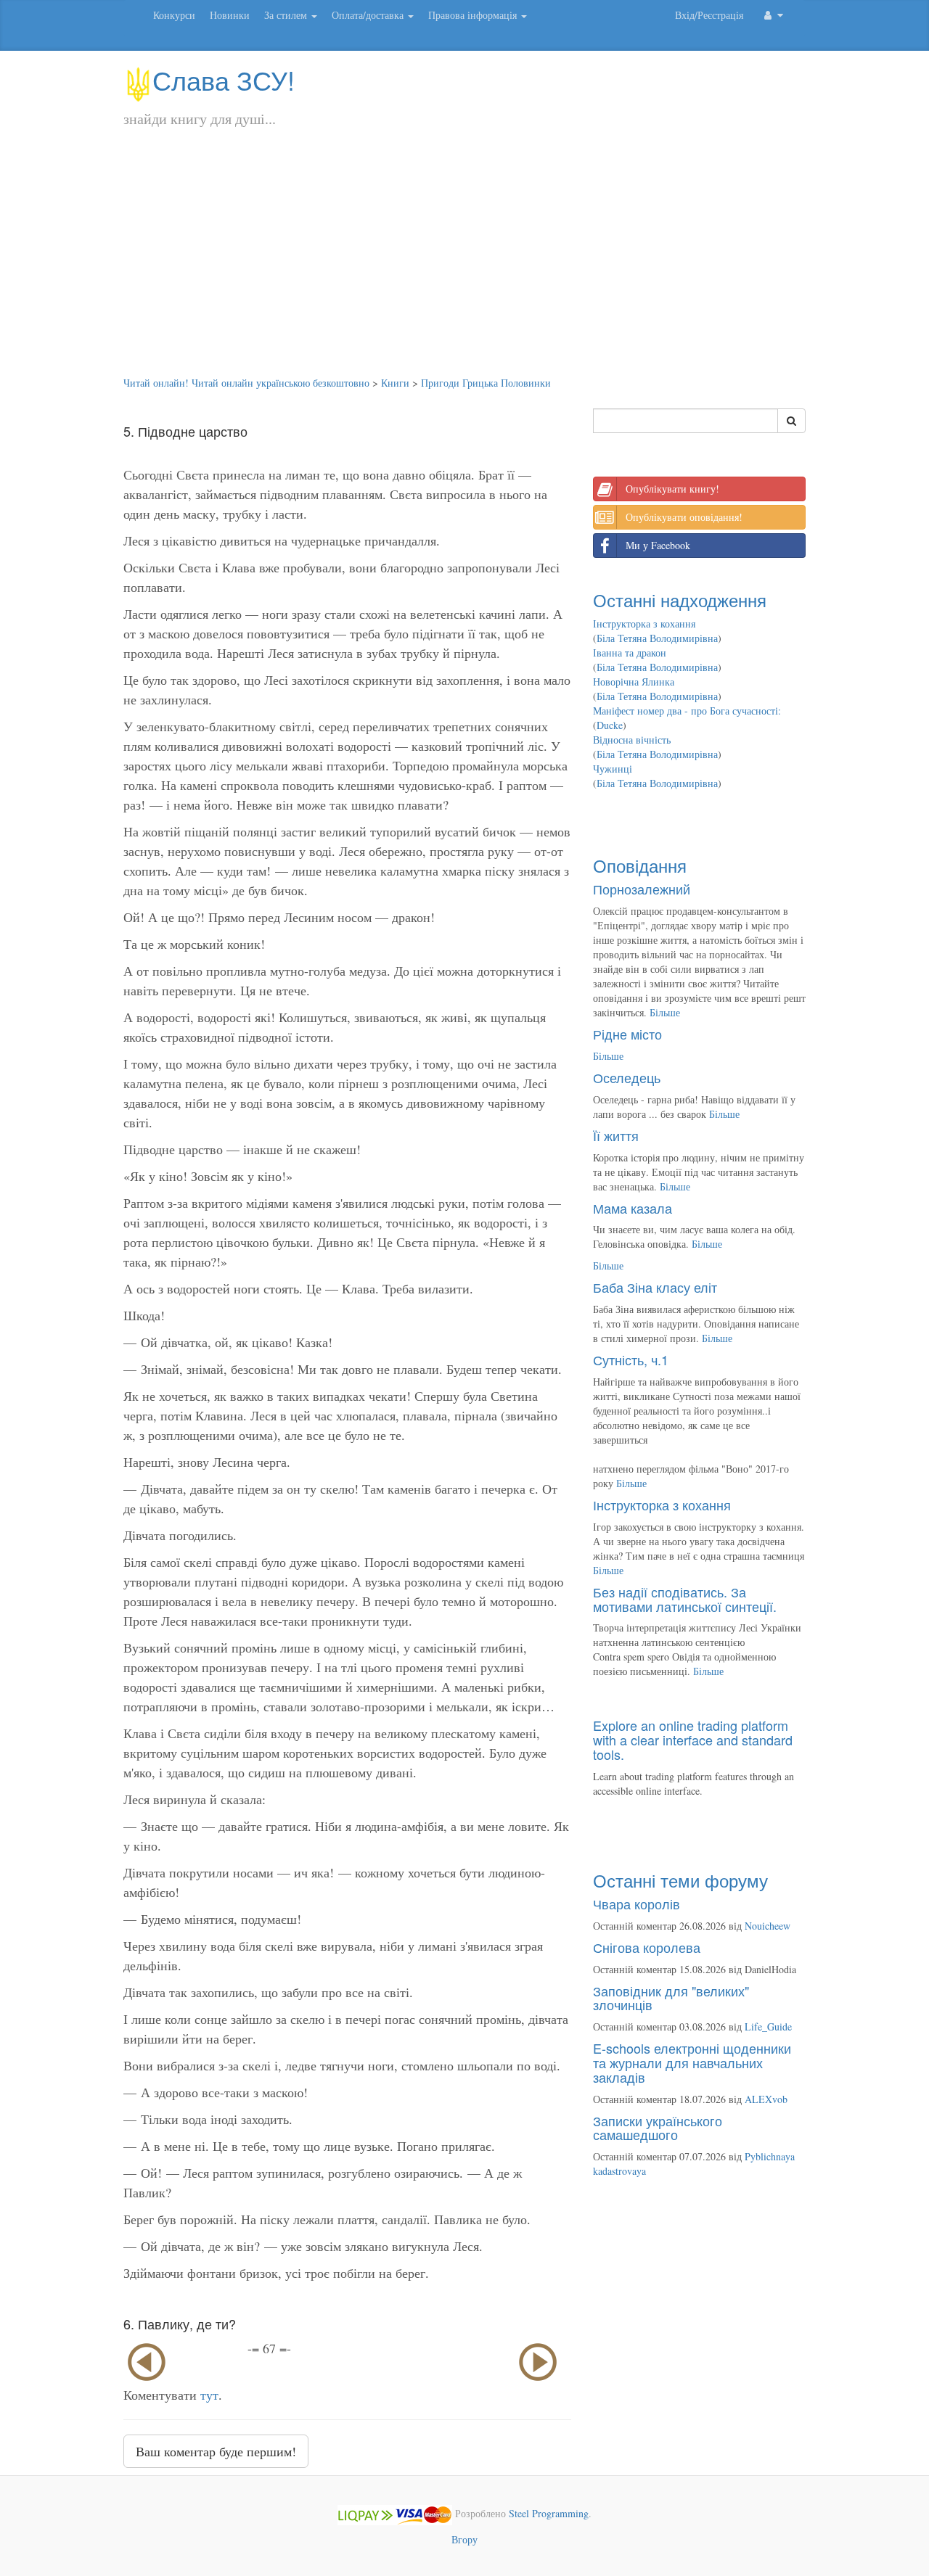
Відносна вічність (632, 740)
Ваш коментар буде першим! (216, 2451)
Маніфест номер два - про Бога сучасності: (687, 711)
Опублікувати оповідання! (684, 517)
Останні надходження (680, 600)
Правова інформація (474, 15)
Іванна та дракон (630, 653)
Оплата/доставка (369, 15)
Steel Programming (549, 2513)
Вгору (464, 2539)
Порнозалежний (642, 889)
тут (209, 2395)
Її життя (616, 1135)
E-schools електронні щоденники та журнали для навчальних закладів (692, 2062)
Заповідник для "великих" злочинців (671, 1998)
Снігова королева (647, 1947)
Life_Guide (768, 2026)
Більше (665, 1012)
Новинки (230, 15)
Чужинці (613, 769)
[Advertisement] (464, 267)
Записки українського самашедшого (658, 2128)
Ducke (610, 725)
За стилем (287, 15)
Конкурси (174, 15)
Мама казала (633, 1208)
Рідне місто (627, 1034)
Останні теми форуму (680, 1880)
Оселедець (627, 1077)
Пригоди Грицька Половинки (486, 383)
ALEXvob (766, 2099)
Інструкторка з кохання (644, 624)
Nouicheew (768, 1926)
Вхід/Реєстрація (709, 15)
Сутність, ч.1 (631, 1359)
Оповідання (640, 865)
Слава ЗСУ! (224, 79)
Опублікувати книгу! (672, 489)
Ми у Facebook (658, 545)
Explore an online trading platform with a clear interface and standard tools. (693, 1740)
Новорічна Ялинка (634, 682)
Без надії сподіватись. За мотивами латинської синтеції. (685, 1599)
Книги (395, 383)
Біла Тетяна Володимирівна (657, 638)
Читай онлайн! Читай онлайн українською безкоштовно (246, 383)
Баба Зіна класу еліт (655, 1287)
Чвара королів (637, 1904)
